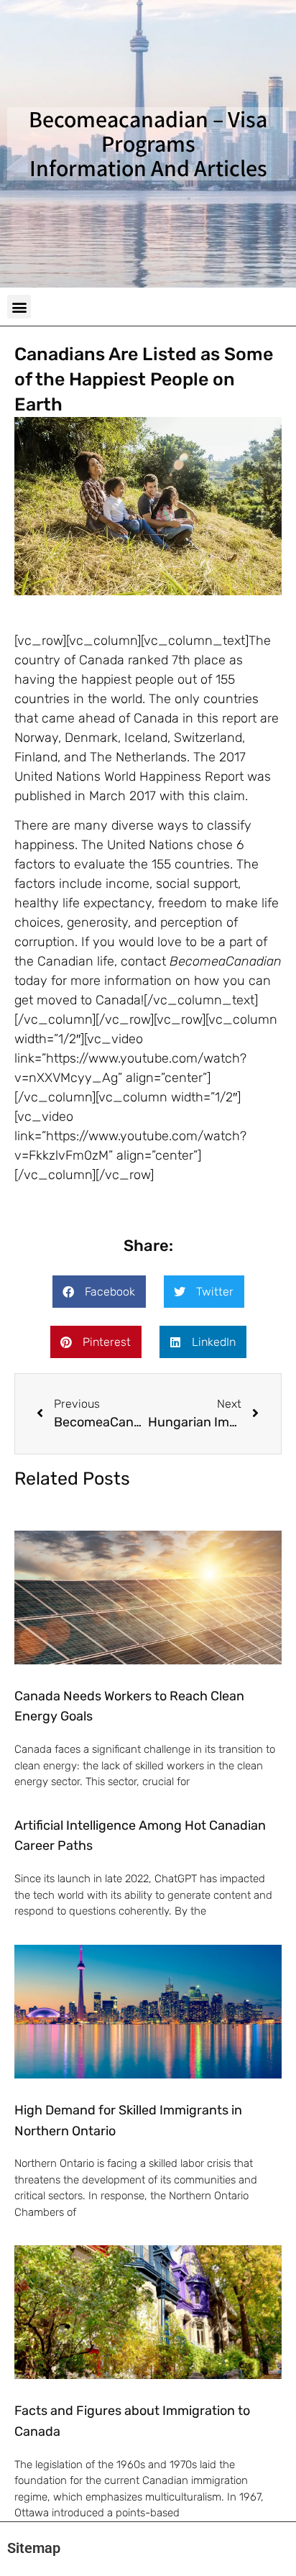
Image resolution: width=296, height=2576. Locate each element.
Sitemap (34, 2548)
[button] (19, 307)
